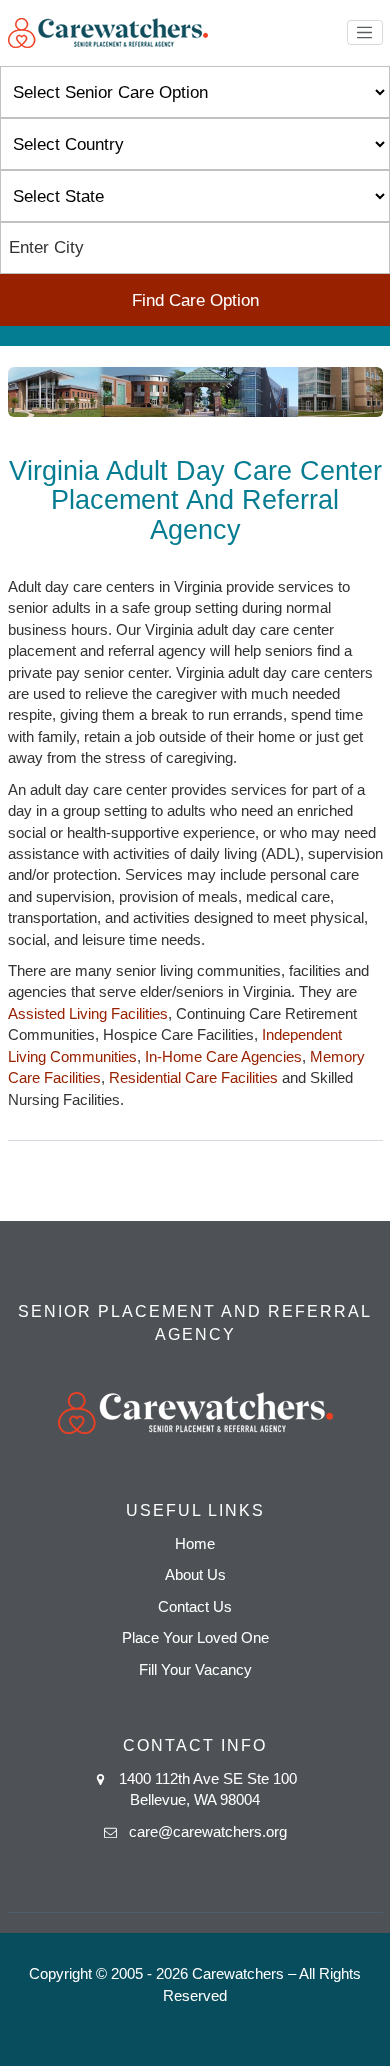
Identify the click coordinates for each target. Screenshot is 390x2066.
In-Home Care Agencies (223, 1056)
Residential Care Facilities (193, 1077)
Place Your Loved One (195, 1637)
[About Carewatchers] (108, 32)
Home (195, 1543)
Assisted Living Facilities (88, 1013)
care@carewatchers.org (208, 1831)
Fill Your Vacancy (195, 1669)
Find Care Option (195, 300)
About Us (195, 1574)
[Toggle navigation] (365, 33)
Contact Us (195, 1606)
